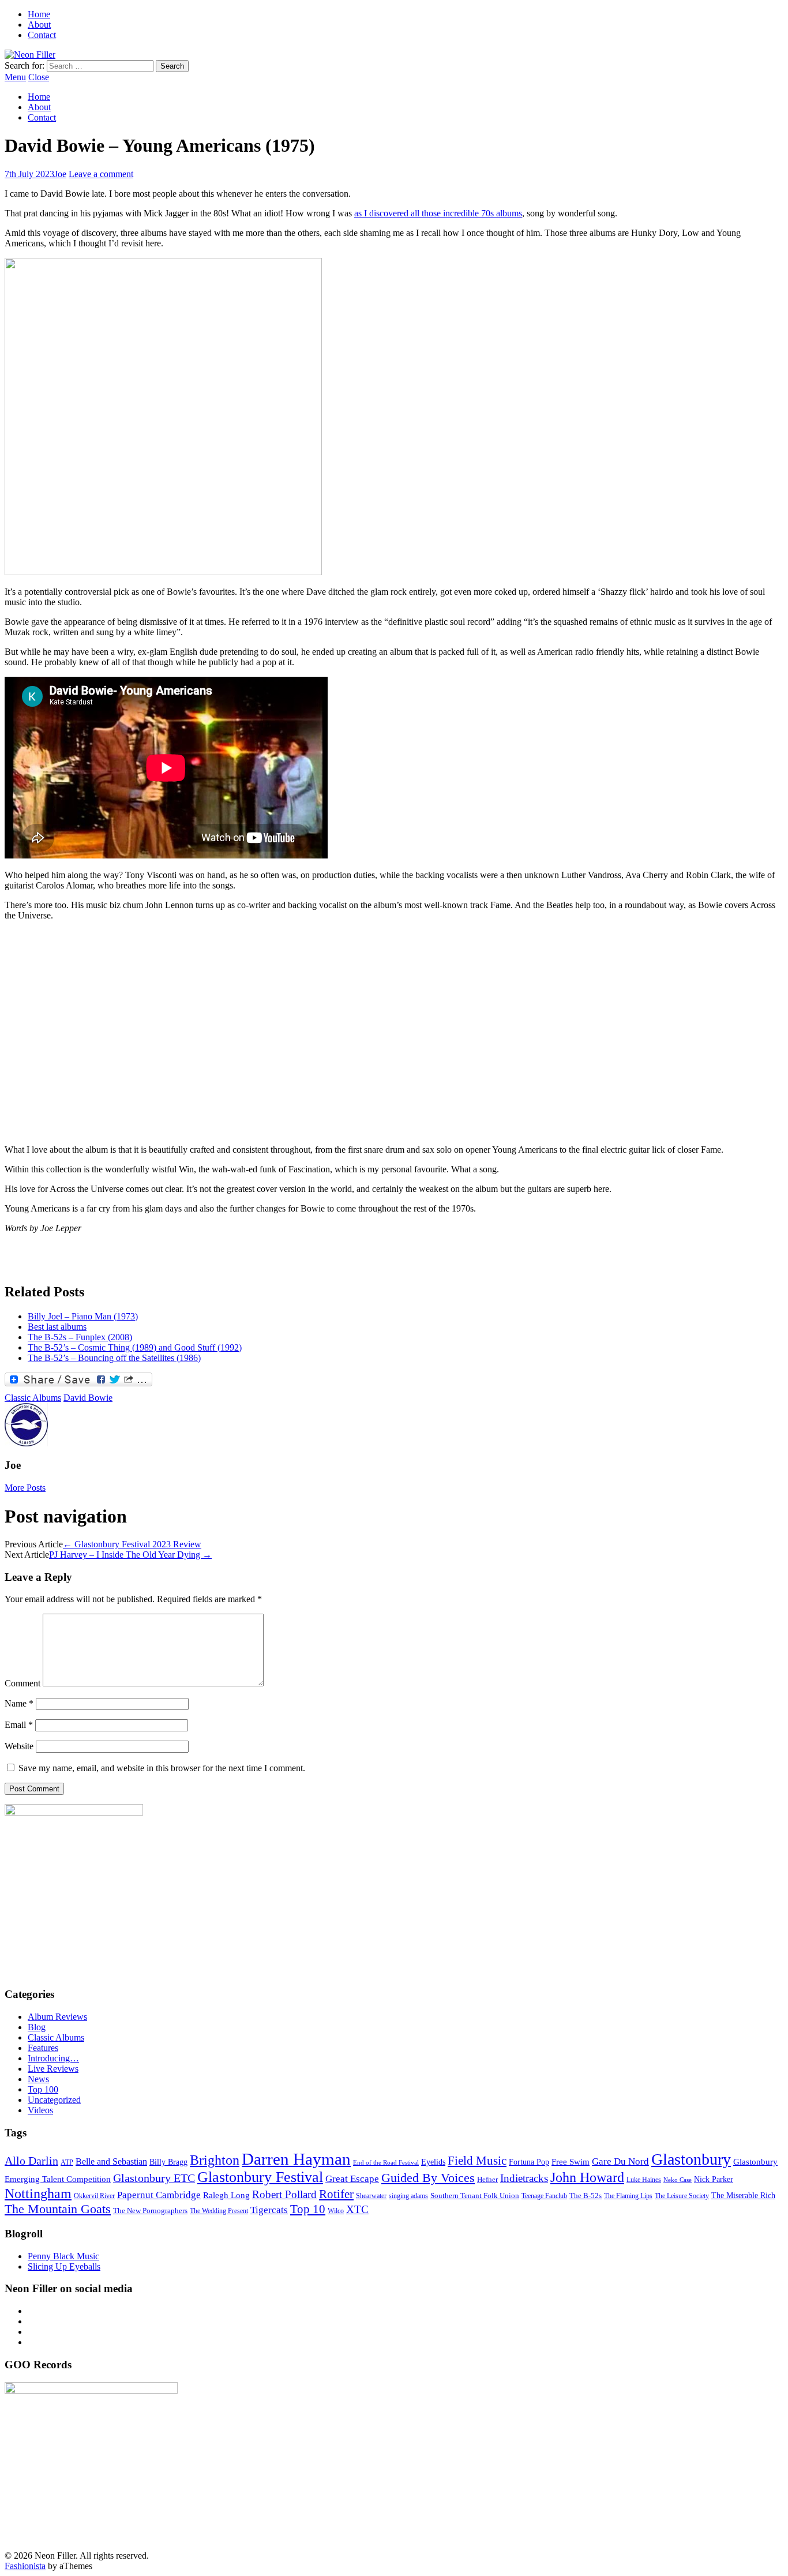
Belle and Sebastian (111, 2161)
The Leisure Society (682, 2196)
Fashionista (25, 2566)
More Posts (25, 1488)
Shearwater (371, 2196)
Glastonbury (691, 2159)
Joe (60, 174)
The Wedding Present (219, 2211)
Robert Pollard (284, 2194)
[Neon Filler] (30, 55)
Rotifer (336, 2194)
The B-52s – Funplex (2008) (80, 1337)
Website (19, 1746)
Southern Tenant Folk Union (475, 2196)
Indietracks (524, 2178)
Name (19, 1703)
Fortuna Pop (529, 2162)
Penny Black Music (63, 2256)
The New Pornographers (150, 2211)
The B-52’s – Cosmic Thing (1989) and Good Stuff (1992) (135, 1347)
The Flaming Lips (628, 2196)
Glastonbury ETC (154, 2178)
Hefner (487, 2179)
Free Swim (571, 2161)
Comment (22, 1683)
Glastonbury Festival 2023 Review (132, 1544)
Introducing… (53, 2058)
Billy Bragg (168, 2162)
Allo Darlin (31, 2161)
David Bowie (88, 1398)
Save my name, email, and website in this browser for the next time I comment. (162, 1768)
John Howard (587, 2177)
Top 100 (43, 2089)
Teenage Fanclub (544, 2196)
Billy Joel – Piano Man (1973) (83, 1316)
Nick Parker (714, 2179)
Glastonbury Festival (260, 2177)
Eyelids (433, 2162)
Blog (37, 2027)
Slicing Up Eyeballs (64, 2266)
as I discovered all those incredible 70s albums (438, 213)
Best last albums (57, 1327)
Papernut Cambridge (159, 2195)
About (39, 25)
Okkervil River (94, 2196)
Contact (42, 35)
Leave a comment (101, 174)
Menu (15, 77)
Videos (40, 2110)
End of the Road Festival (386, 2163)
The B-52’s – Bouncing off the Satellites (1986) (114, 1358)
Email (19, 1725)
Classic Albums (33, 1398)
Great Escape (352, 2179)
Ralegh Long (226, 2195)
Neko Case (678, 2180)
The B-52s (586, 2196)
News (38, 2079)
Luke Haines (644, 2180)
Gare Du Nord (620, 2161)
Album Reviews (57, 2017)
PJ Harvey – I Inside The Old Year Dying (130, 1555)
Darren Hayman (296, 2159)
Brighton (215, 2160)
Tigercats (269, 2210)
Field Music (477, 2161)
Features (43, 2048)
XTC (357, 2209)
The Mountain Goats (58, 2209)
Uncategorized (54, 2100)
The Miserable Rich (743, 2195)
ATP (67, 2163)
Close (39, 77)
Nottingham (38, 2193)
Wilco (336, 2211)
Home (39, 14)
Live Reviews (53, 2069)
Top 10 (308, 2209)
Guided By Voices (428, 2178)
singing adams (408, 2196)
